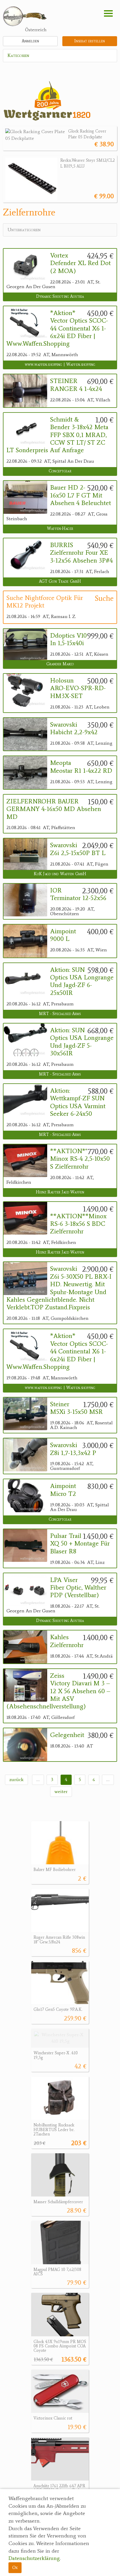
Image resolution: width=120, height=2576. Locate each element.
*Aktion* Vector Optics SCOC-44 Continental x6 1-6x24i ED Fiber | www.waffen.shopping (57, 328)
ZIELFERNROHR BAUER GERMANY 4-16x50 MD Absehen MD (54, 809)
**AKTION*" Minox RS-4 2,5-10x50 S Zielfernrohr (80, 1159)
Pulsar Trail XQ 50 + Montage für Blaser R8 (80, 1544)
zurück (16, 1779)
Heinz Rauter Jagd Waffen (60, 1192)
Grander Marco (60, 664)
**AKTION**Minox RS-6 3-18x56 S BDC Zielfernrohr (78, 1224)
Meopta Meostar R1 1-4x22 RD (81, 767)
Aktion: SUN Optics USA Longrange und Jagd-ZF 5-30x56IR (82, 1042)
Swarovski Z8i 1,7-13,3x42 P (73, 1449)
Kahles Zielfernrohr (67, 1641)
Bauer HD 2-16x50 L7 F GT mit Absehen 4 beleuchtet (81, 495)
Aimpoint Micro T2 (63, 1490)
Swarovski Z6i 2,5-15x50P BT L (78, 849)
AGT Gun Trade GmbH (60, 581)
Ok (15, 2567)
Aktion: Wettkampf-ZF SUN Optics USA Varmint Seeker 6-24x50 (78, 1102)
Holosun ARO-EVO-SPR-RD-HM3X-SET (78, 688)
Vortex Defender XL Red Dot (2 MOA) (80, 263)
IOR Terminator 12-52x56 (78, 894)
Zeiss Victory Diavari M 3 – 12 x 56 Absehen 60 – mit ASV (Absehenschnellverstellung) (58, 1691)
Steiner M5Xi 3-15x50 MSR (76, 1408)
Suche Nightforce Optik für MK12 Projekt (45, 602)
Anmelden (30, 41)
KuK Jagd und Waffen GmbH (60, 874)
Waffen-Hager (60, 529)
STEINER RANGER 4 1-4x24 (76, 385)
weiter (61, 1791)
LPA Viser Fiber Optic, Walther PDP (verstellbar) (78, 1588)
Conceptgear (60, 471)
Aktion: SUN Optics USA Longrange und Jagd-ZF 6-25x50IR (82, 981)
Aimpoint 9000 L (63, 935)
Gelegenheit (67, 1735)
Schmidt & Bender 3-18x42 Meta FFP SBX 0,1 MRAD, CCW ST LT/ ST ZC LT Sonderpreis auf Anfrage (57, 435)
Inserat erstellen (90, 41)
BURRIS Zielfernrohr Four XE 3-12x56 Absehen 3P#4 (81, 553)
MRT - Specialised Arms (60, 1014)
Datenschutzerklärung (34, 2558)
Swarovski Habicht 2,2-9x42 (74, 728)
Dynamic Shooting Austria (60, 296)
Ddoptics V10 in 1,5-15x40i (68, 639)
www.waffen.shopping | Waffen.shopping (60, 364)
